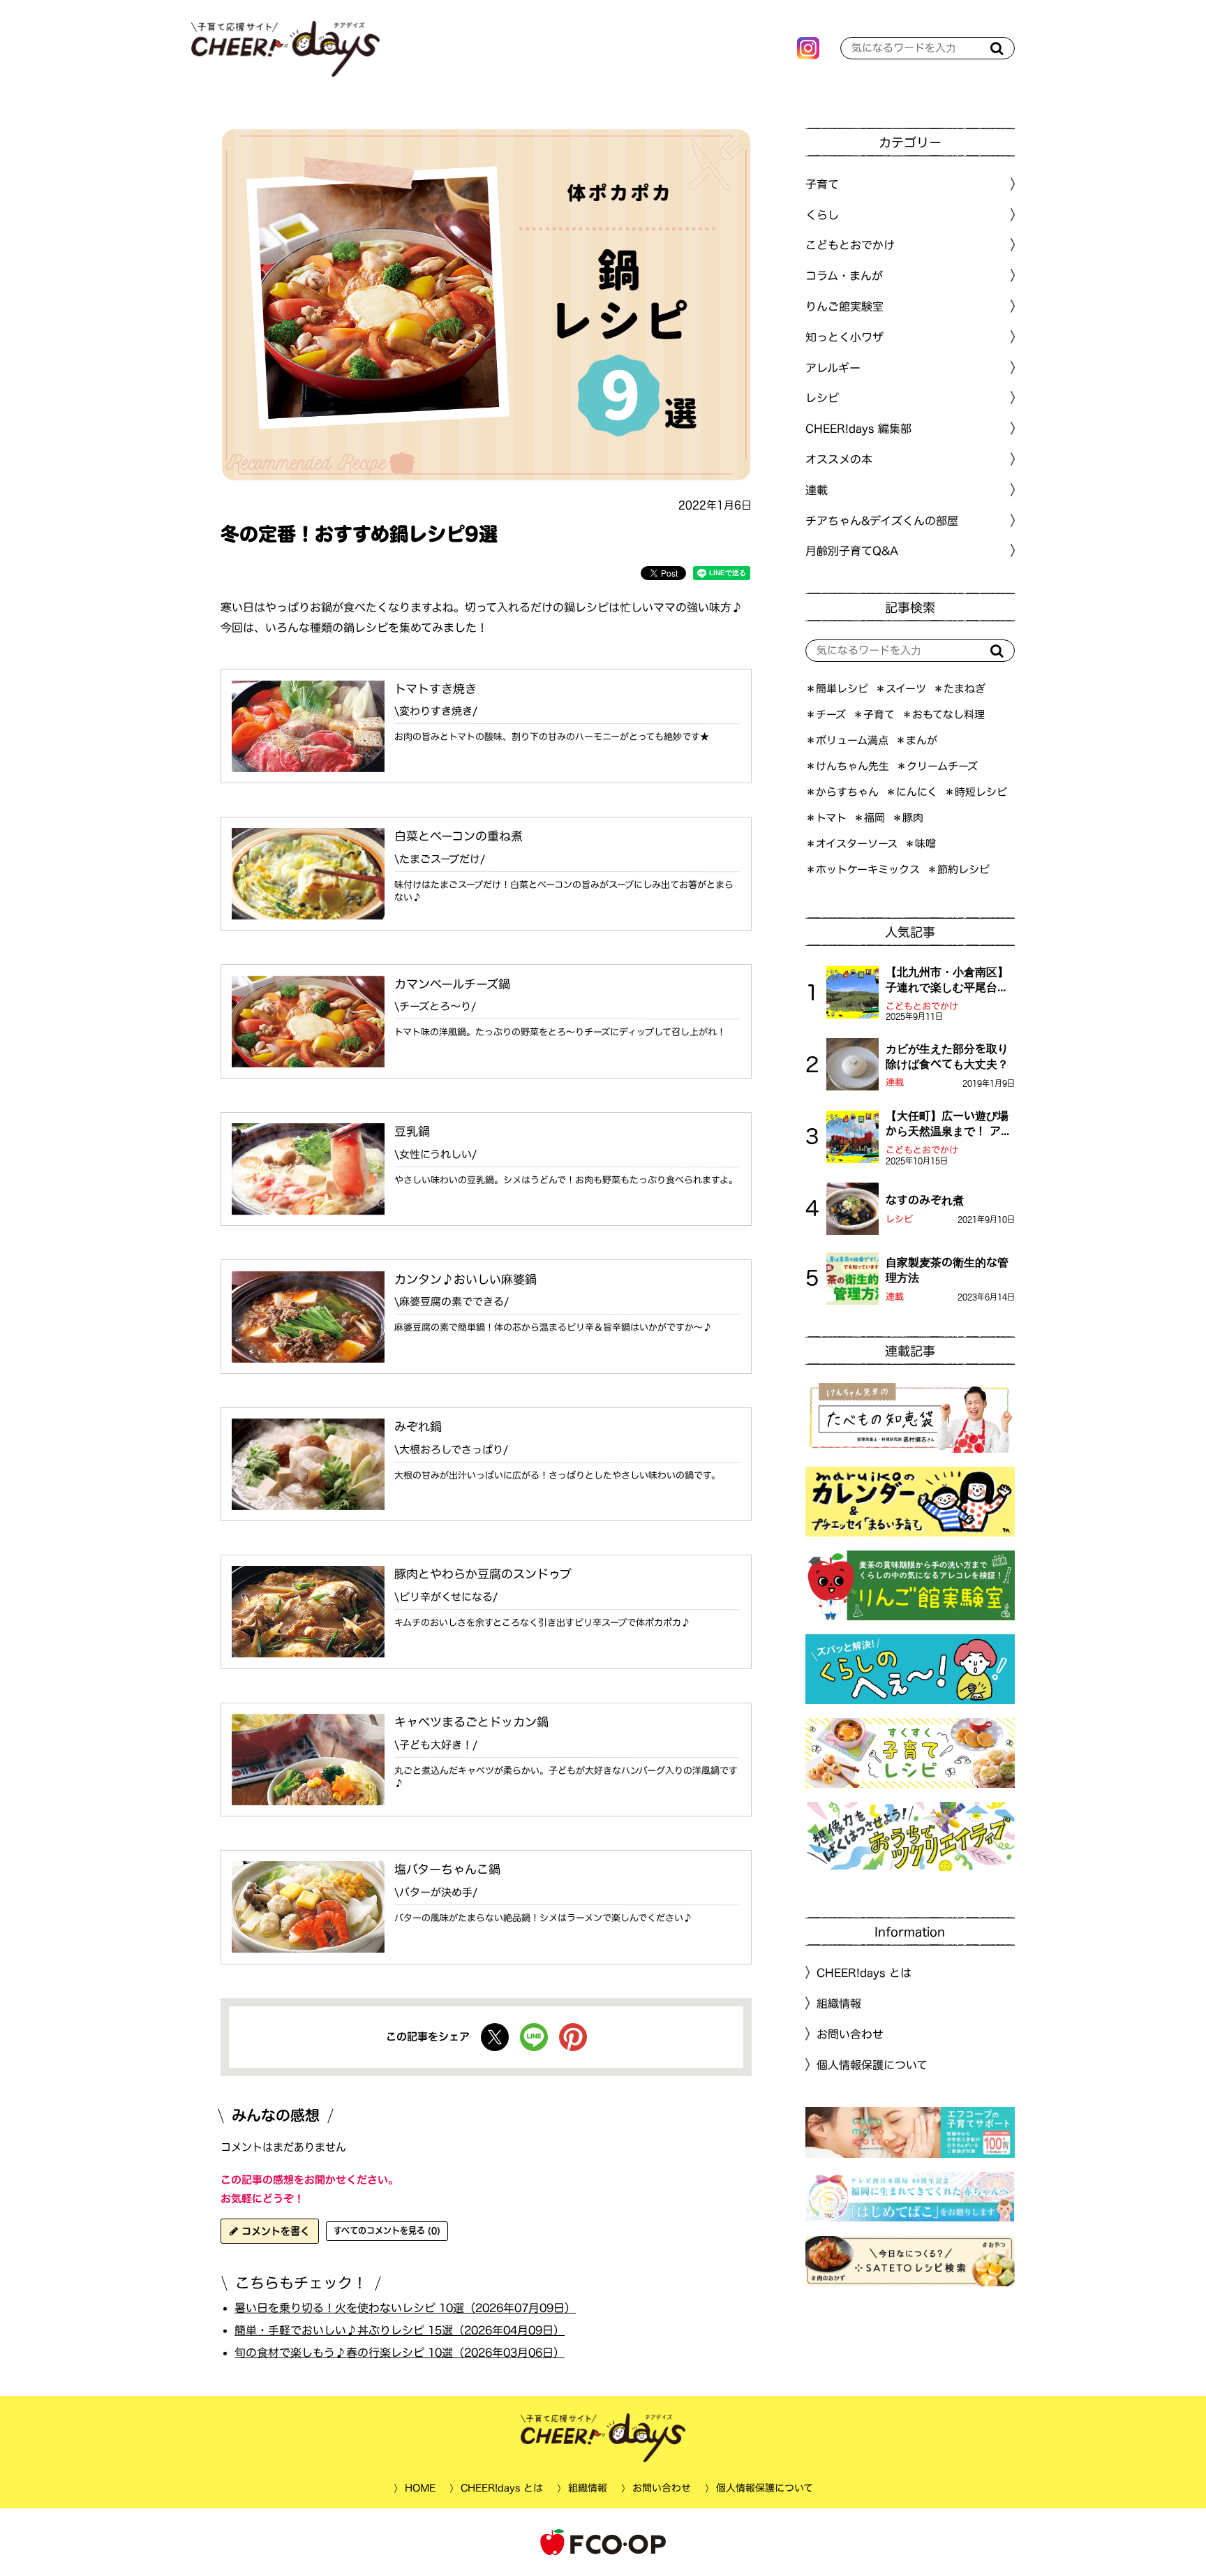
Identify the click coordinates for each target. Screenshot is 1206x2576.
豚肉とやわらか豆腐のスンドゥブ (483, 1574)
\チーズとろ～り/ (435, 1006)
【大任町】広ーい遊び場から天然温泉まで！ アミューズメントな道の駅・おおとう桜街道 (949, 1125)
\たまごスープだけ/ (440, 859)
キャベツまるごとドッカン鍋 (471, 1722)
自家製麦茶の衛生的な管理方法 (947, 1270)
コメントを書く (274, 2231)
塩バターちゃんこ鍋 (447, 1869)
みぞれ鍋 (418, 1427)
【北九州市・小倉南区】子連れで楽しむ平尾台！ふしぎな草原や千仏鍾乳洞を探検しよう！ (947, 981)
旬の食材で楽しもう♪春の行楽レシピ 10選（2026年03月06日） (400, 2352)
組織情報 (839, 2004)
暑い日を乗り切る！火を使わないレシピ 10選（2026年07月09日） (405, 2308)
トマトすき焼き (435, 689)
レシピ (899, 1219)
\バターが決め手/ (436, 1892)
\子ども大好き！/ (436, 1745)
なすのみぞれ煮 (925, 1200)
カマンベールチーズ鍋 (452, 983)
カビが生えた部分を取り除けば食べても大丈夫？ (947, 1056)
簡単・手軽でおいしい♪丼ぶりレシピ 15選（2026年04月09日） (400, 2330)
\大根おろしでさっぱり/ (451, 1450)
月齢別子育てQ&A (852, 551)
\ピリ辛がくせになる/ (446, 1597)
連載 (817, 490)
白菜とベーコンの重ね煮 (459, 836)
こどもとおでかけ (922, 1006)
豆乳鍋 (412, 1131)
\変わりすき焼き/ (436, 711)
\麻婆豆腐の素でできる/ (452, 1302)
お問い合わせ (850, 2034)
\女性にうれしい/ (435, 1154)
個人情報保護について (872, 2065)
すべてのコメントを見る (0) (387, 2230)
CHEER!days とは (864, 1973)
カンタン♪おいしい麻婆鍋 (466, 1279)
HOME (419, 2488)
